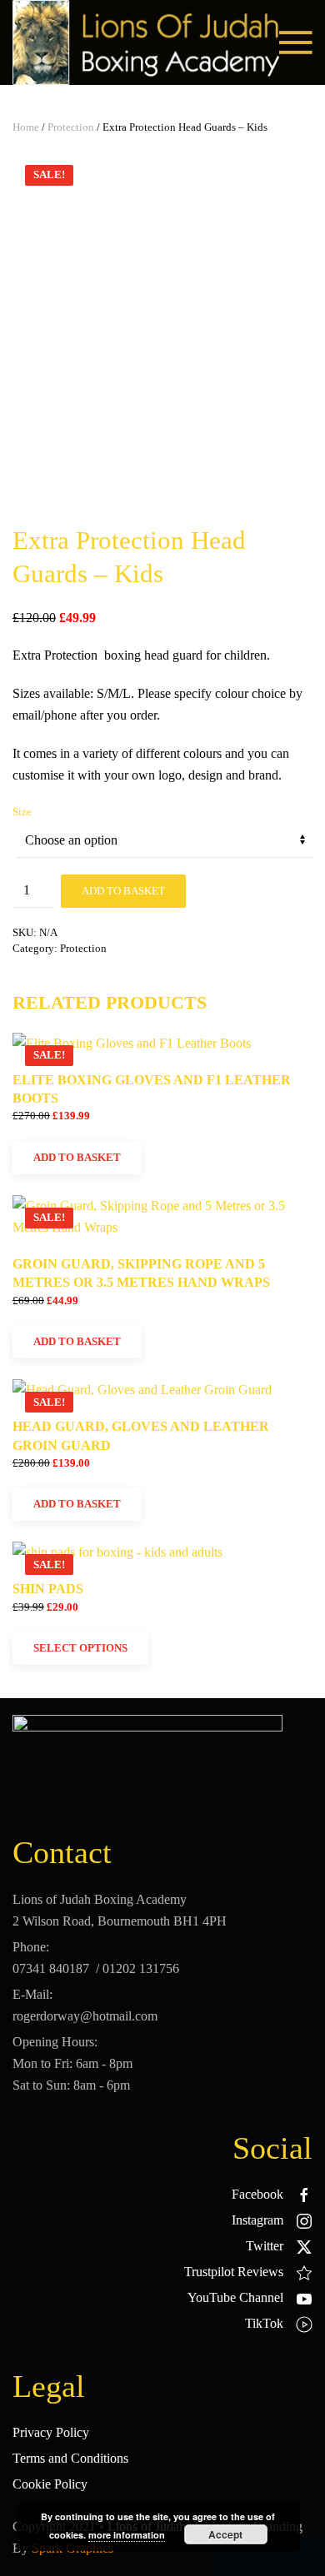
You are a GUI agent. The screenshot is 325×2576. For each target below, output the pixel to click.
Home (26, 127)
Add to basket (123, 891)
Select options (80, 1648)
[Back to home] (146, 42)
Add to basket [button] (77, 1157)
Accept (225, 2534)
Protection (71, 127)
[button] (296, 42)
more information (127, 2535)
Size (22, 812)
